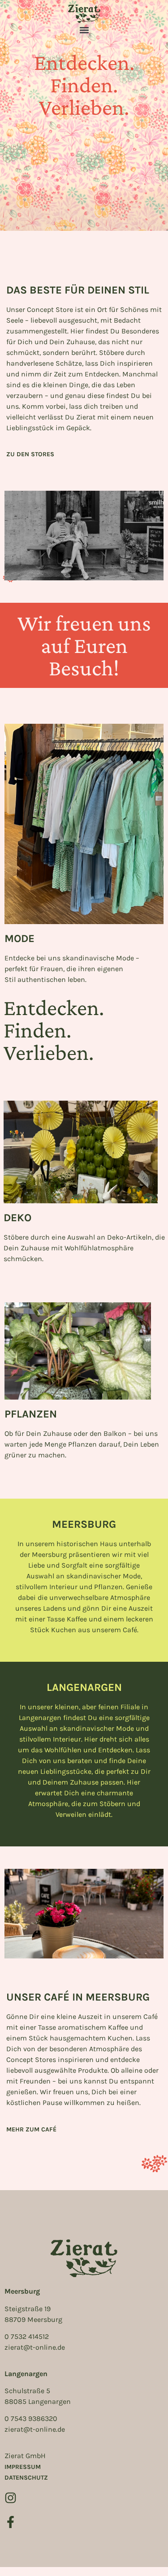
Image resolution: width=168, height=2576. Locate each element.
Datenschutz (26, 2478)
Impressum (23, 2467)
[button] (84, 30)
